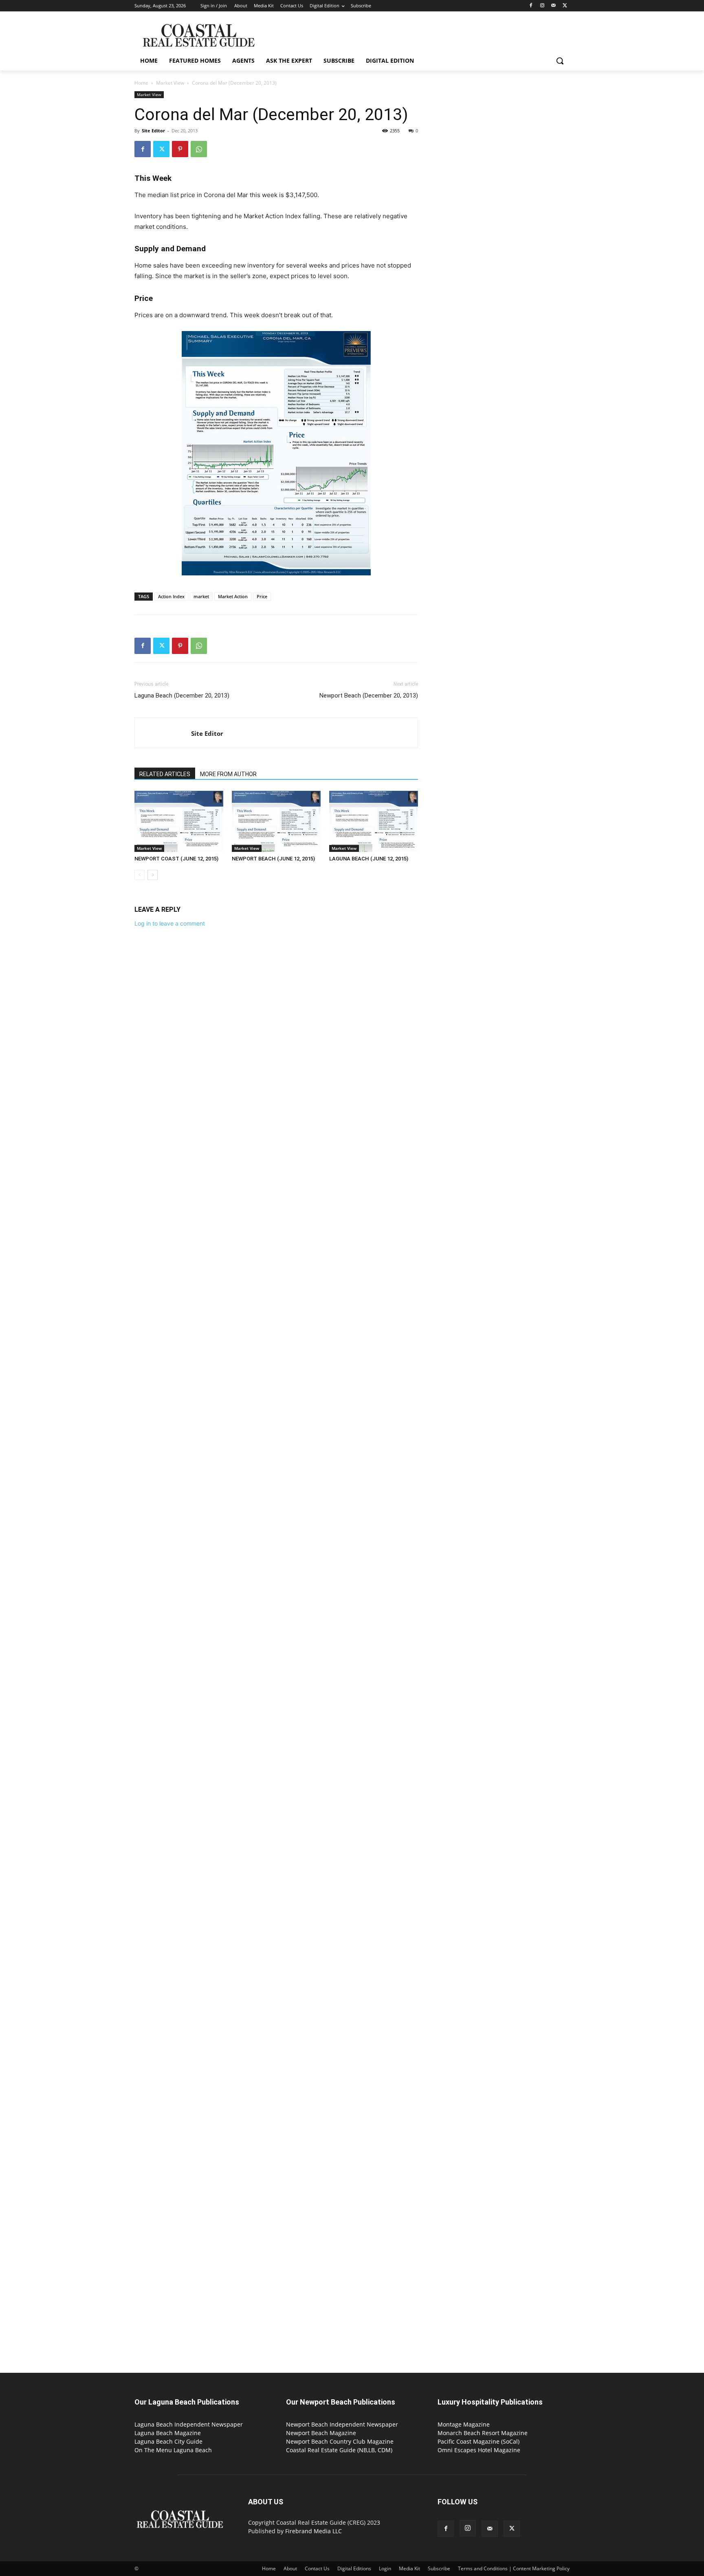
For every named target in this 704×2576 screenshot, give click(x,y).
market (201, 596)
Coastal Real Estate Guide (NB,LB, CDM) (339, 2450)
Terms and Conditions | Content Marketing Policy (514, 2568)
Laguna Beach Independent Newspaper (189, 2424)
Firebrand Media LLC (313, 2531)
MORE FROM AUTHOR (228, 774)
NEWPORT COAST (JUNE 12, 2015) (176, 859)
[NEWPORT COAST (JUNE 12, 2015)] (179, 821)
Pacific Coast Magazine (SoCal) (478, 2441)
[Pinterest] (180, 149)
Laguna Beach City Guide (168, 2441)
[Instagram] (542, 6)
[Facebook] (531, 6)
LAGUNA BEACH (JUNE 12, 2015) (369, 859)
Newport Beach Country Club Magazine (340, 2441)
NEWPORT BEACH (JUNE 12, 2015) (273, 859)
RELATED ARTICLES (165, 774)
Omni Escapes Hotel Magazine (479, 2450)
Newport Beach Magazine (321, 2433)
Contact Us (317, 2568)
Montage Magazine (464, 2424)
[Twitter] (565, 6)
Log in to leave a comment (170, 923)
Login (385, 2568)
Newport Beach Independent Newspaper (342, 2424)
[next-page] (153, 875)
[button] (560, 61)
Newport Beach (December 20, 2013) (369, 696)
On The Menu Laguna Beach (173, 2450)
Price (262, 596)
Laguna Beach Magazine (168, 2433)
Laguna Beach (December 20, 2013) (182, 696)
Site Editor (153, 131)
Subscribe (439, 2568)
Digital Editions (354, 2568)
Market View (170, 83)
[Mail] (553, 6)
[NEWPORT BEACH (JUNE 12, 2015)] (276, 821)
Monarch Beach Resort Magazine (483, 2433)
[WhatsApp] (199, 149)
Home (141, 83)
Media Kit (409, 2568)
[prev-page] (140, 875)
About (290, 2568)
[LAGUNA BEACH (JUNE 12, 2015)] (374, 821)
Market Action (233, 596)
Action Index (171, 596)
